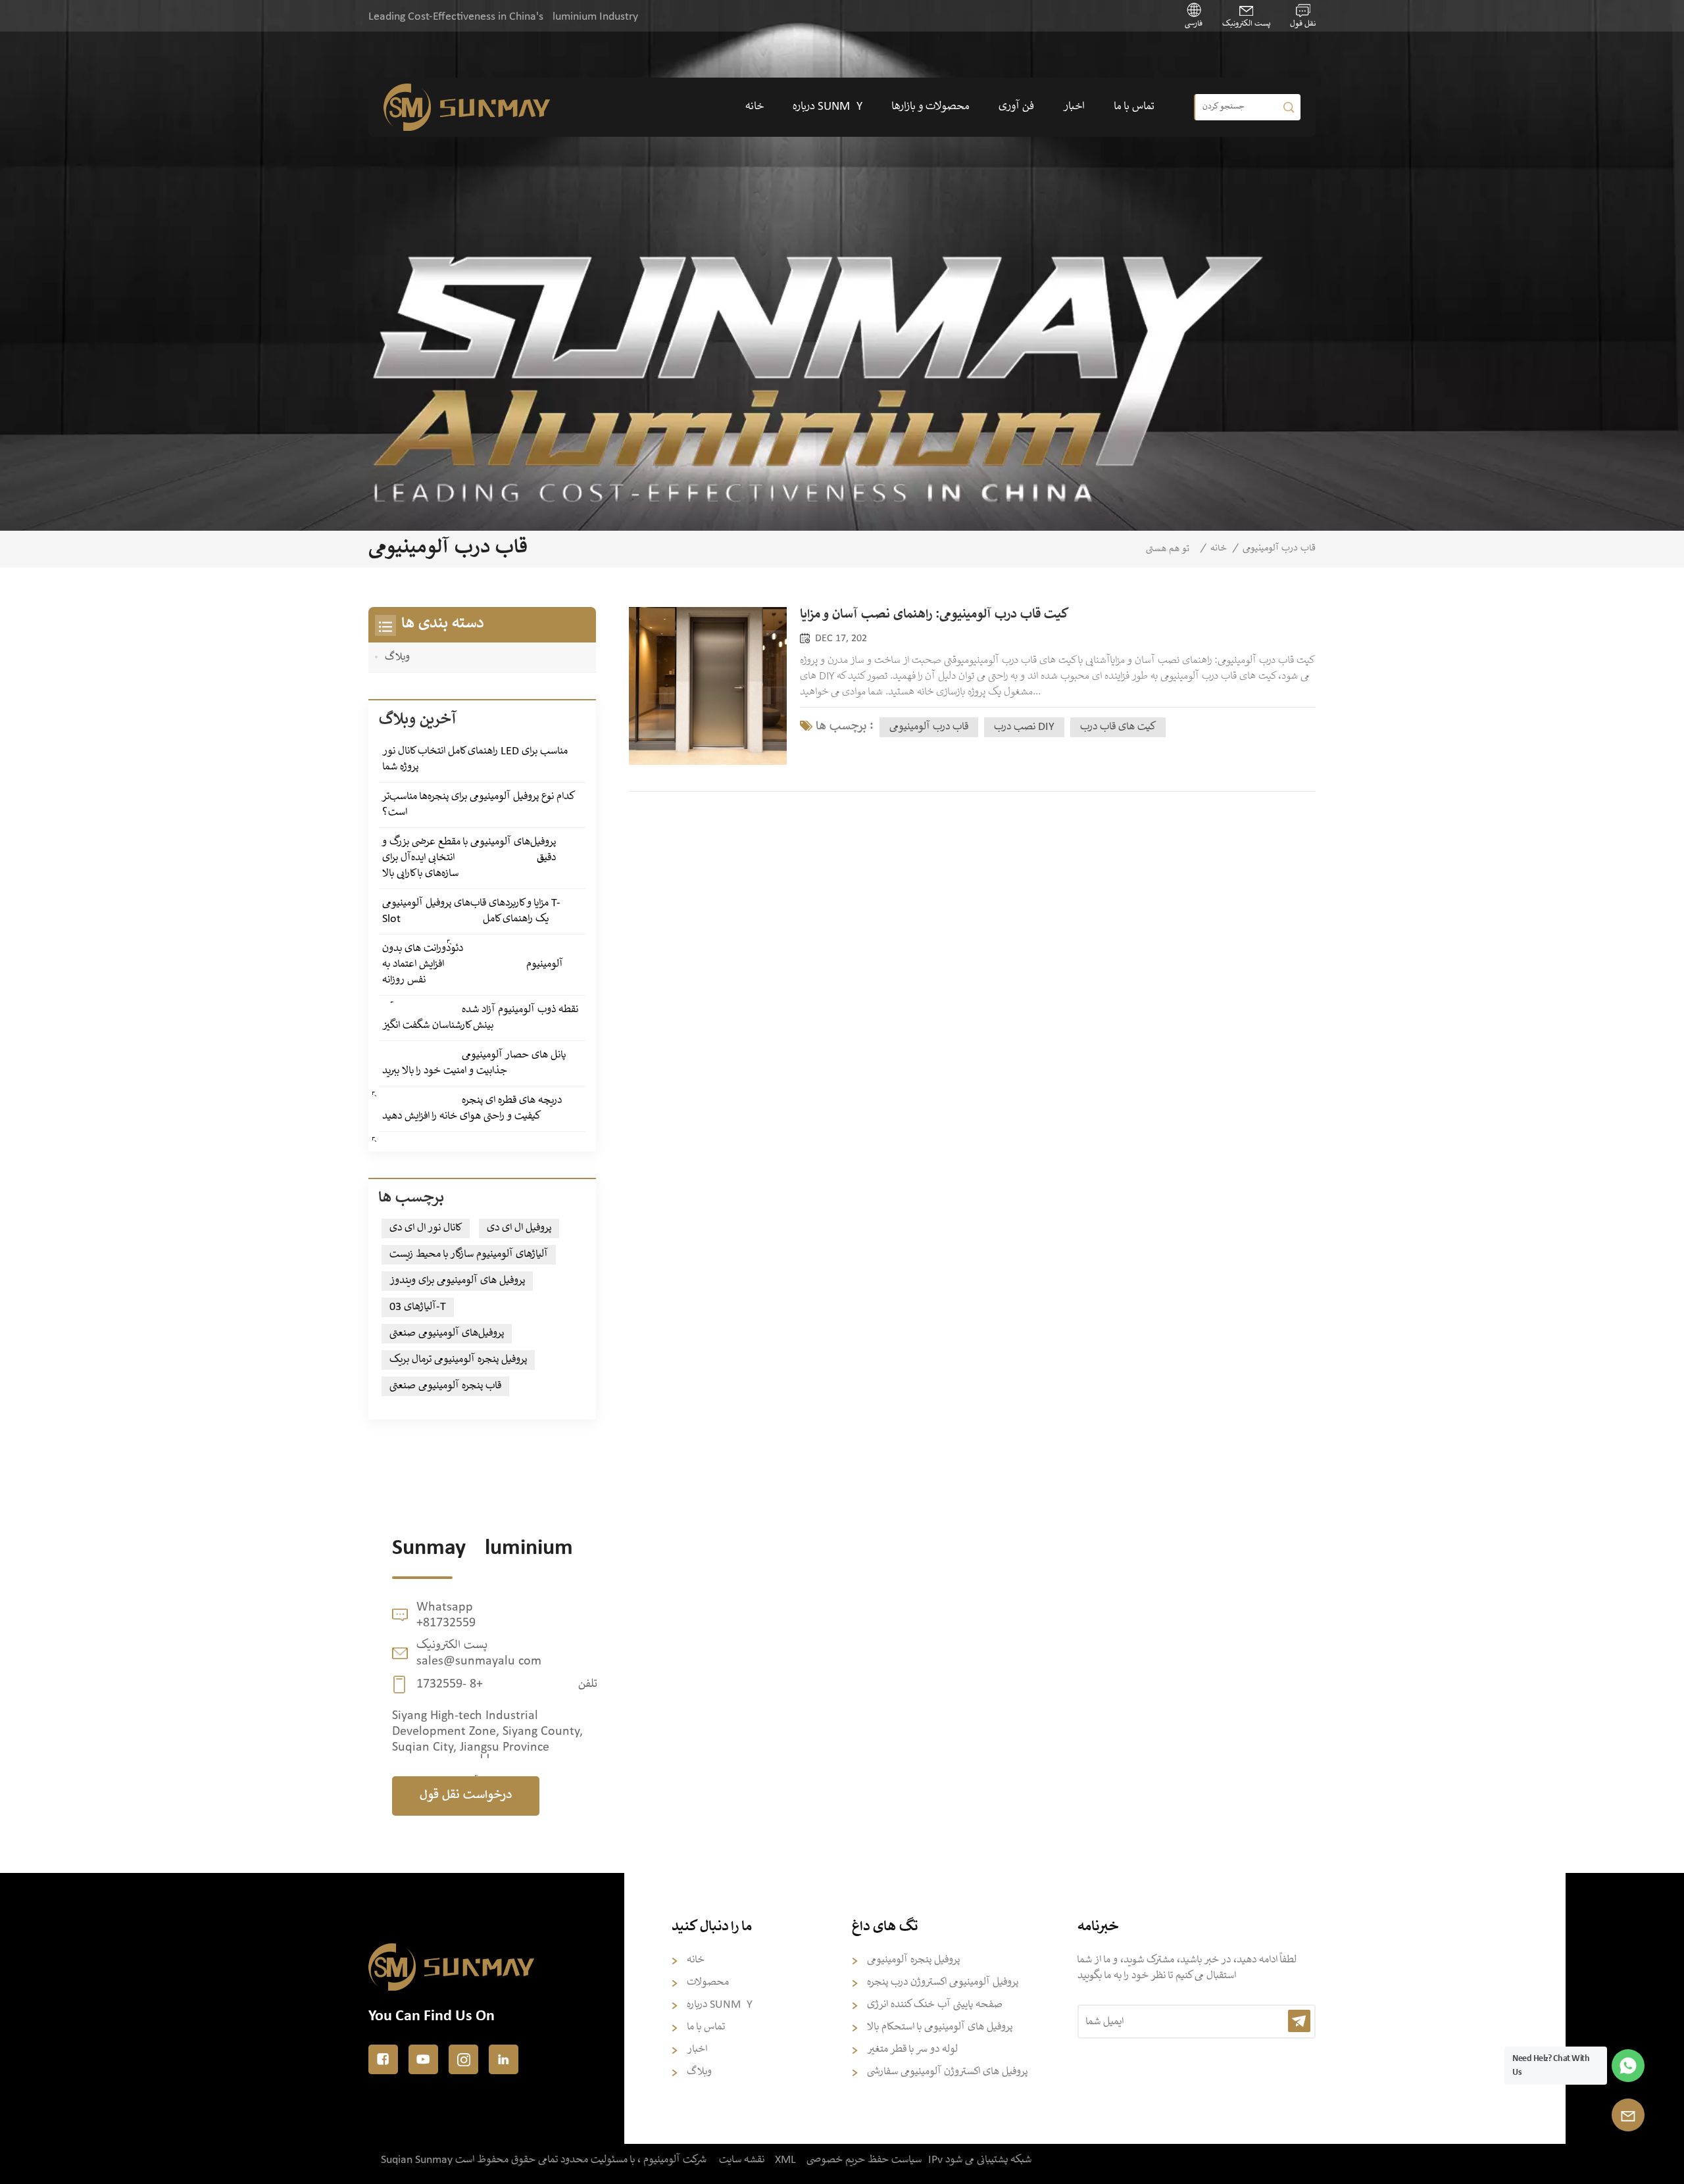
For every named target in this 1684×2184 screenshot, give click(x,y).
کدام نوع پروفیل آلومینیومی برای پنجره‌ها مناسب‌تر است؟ (479, 805)
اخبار (1074, 107)
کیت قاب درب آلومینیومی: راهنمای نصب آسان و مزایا (934, 615)
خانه (755, 107)
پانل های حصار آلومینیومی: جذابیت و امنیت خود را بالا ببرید (474, 1063)
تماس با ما (1134, 107)
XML (785, 2160)
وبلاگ (397, 657)
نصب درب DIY (1024, 727)
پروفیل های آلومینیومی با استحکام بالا (940, 2027)
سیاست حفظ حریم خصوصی (864, 2160)
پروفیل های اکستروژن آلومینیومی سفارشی (947, 2072)
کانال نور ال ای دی (426, 1228)
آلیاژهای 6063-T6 (418, 1307)
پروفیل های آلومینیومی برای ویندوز (457, 1281)
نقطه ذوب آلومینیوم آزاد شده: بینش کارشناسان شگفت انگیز (480, 1018)
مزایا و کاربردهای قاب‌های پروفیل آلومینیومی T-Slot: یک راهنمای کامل (471, 911)
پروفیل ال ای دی (519, 1228)
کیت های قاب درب (1118, 727)
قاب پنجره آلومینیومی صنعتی (445, 1386)
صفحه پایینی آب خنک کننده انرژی (935, 2005)
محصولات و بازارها (930, 107)
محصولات (708, 1982)
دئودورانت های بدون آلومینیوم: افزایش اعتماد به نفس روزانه (473, 964)
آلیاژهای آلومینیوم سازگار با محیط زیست (469, 1254)
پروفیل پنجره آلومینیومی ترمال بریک (458, 1360)
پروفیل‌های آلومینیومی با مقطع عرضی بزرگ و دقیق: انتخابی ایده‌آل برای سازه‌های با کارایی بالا (469, 858)
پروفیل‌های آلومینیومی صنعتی (447, 1333)
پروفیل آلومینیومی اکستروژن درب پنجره (943, 1982)
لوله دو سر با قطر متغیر (912, 2050)
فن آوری (1016, 107)
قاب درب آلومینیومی (929, 727)
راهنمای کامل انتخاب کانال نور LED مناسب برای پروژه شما (475, 759)
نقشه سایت (742, 2160)
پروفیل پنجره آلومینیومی (913, 1960)
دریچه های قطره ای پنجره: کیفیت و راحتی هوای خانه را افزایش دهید (472, 1108)
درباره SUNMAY (828, 107)
